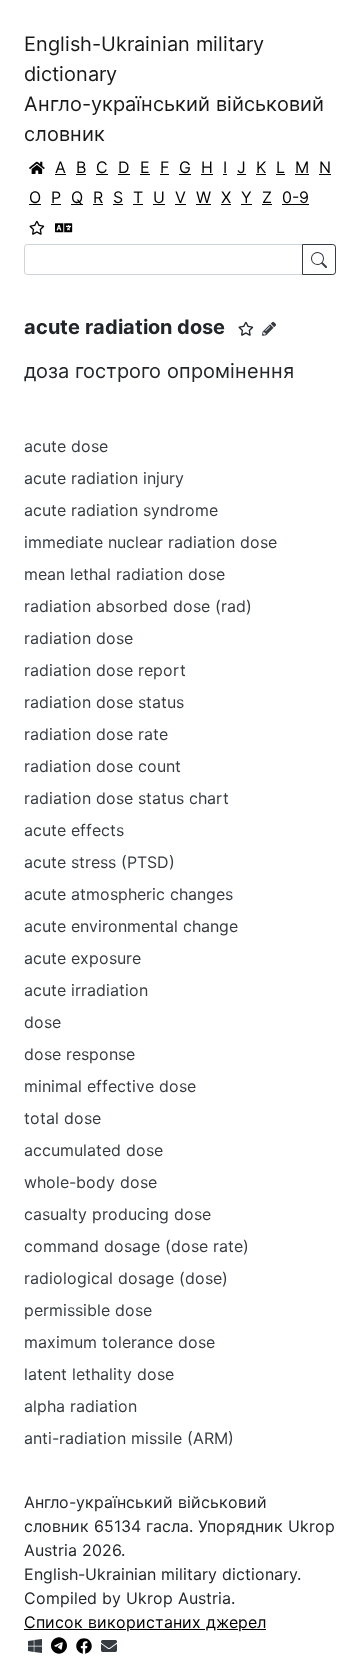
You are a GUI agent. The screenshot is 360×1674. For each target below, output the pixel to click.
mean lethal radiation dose (124, 574)
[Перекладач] (64, 227)
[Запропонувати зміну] (269, 328)
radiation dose (78, 638)
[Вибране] (37, 227)
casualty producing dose (117, 1214)
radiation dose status (104, 702)
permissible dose (88, 1310)
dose (42, 1022)
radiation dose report (105, 670)
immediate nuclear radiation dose (150, 542)
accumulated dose (93, 1150)
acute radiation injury (104, 478)
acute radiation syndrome (121, 510)
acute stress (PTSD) (99, 862)
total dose (62, 1118)
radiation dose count (102, 766)
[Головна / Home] (37, 167)
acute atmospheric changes (128, 894)
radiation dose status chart (126, 798)
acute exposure (82, 958)
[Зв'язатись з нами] (109, 1646)
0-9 (295, 197)
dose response (79, 1054)
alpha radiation (80, 1406)
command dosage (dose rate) (136, 1246)
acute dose (66, 446)
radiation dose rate (96, 734)
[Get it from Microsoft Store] (35, 1646)
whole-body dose (90, 1182)
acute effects (74, 830)
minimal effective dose (110, 1086)
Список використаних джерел (145, 1622)
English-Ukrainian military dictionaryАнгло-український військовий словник (174, 89)
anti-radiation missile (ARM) (129, 1438)
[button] (246, 329)
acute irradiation (86, 990)
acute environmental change (131, 926)
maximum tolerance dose (119, 1342)
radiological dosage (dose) (126, 1278)
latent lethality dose (99, 1374)
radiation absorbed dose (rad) (138, 606)
